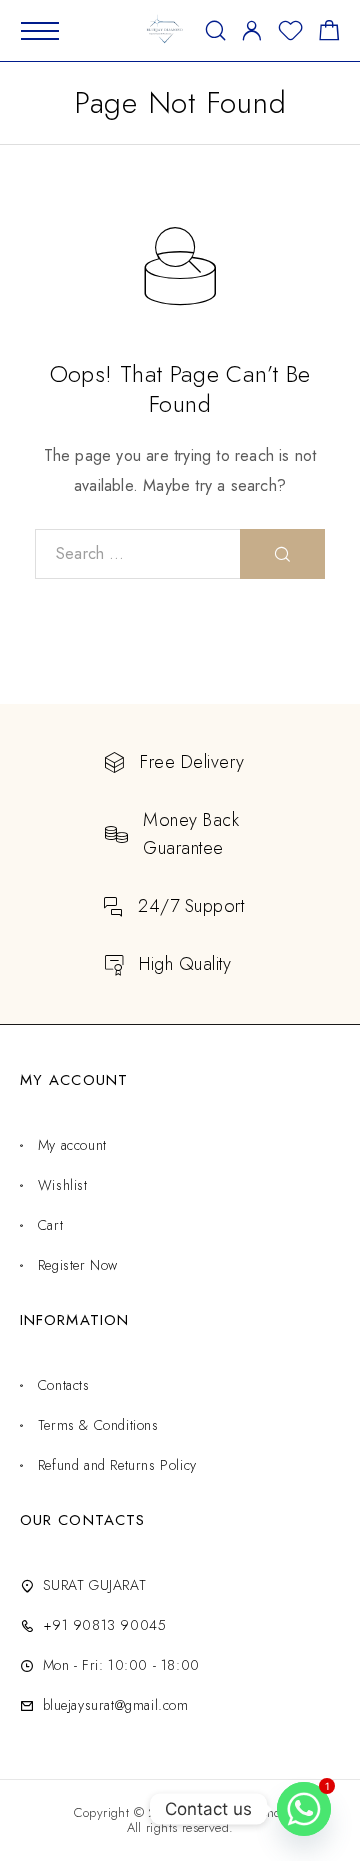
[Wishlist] (290, 34)
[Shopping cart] (329, 34)
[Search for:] (138, 554)
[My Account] (252, 30)
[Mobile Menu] (40, 31)
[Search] (215, 30)
